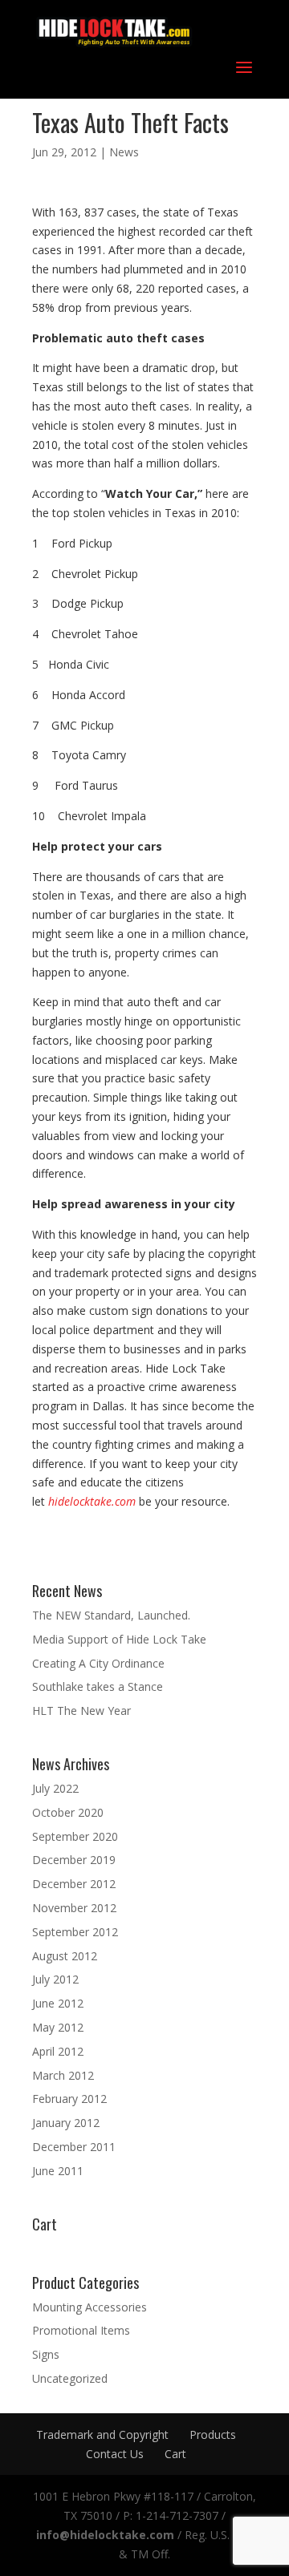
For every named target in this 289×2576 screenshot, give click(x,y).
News (124, 152)
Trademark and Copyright (102, 2434)
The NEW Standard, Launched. (111, 1615)
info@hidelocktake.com (105, 2535)
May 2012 (58, 2027)
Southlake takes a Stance (98, 1686)
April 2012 (58, 2051)
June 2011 (58, 2171)
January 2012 (66, 2123)
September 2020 (75, 1836)
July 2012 (55, 1979)
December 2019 (74, 1860)
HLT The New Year (81, 1711)
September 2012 (75, 1932)
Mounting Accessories (90, 2307)
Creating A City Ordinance (98, 1663)
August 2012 (65, 1956)
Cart (175, 2454)
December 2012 (74, 1884)
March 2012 (63, 2075)
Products (213, 2434)
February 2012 (69, 2099)
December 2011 (74, 2147)
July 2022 (55, 1788)
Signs (46, 2354)
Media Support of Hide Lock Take (119, 1639)
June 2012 (58, 2003)
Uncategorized (70, 2378)
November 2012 (74, 1908)
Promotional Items (81, 2330)
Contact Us (115, 2454)
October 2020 (68, 1812)
